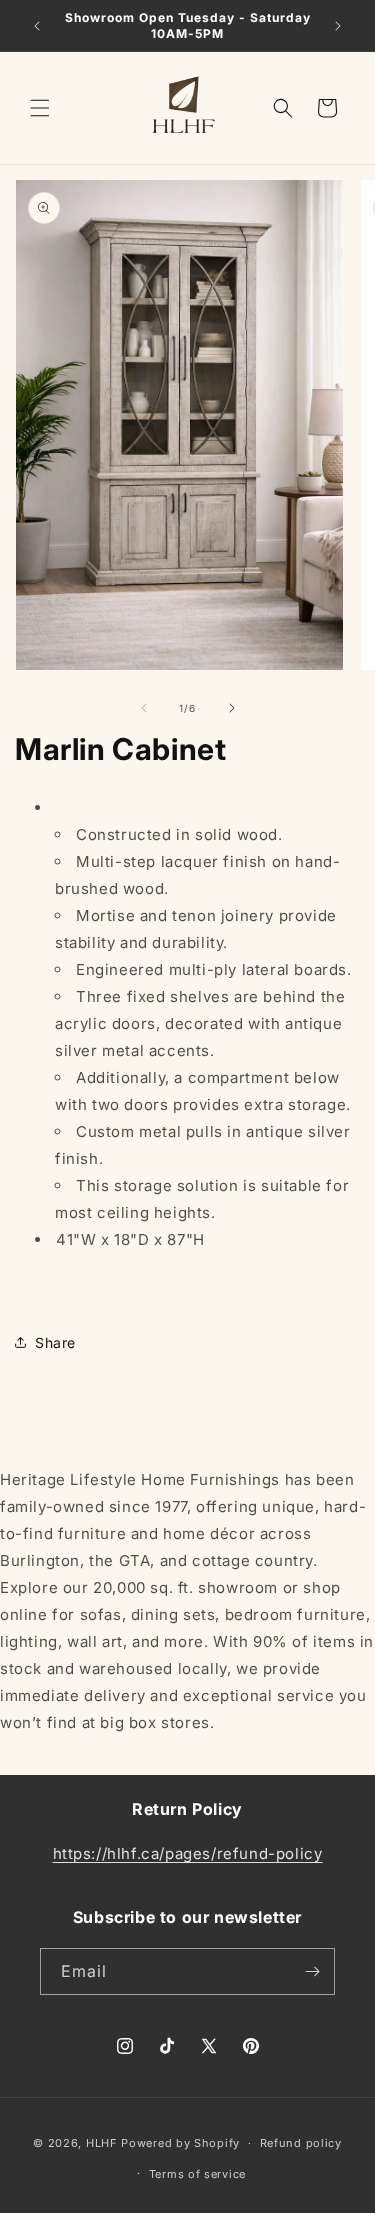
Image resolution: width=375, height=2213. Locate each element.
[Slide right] (232, 708)
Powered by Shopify (180, 2143)
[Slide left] (144, 708)
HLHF (102, 2143)
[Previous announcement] (37, 26)
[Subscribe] (312, 1971)
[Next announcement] (338, 26)
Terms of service (197, 2174)
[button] (40, 108)
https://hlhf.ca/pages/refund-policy (188, 1853)
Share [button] (55, 1342)
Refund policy (301, 2143)
